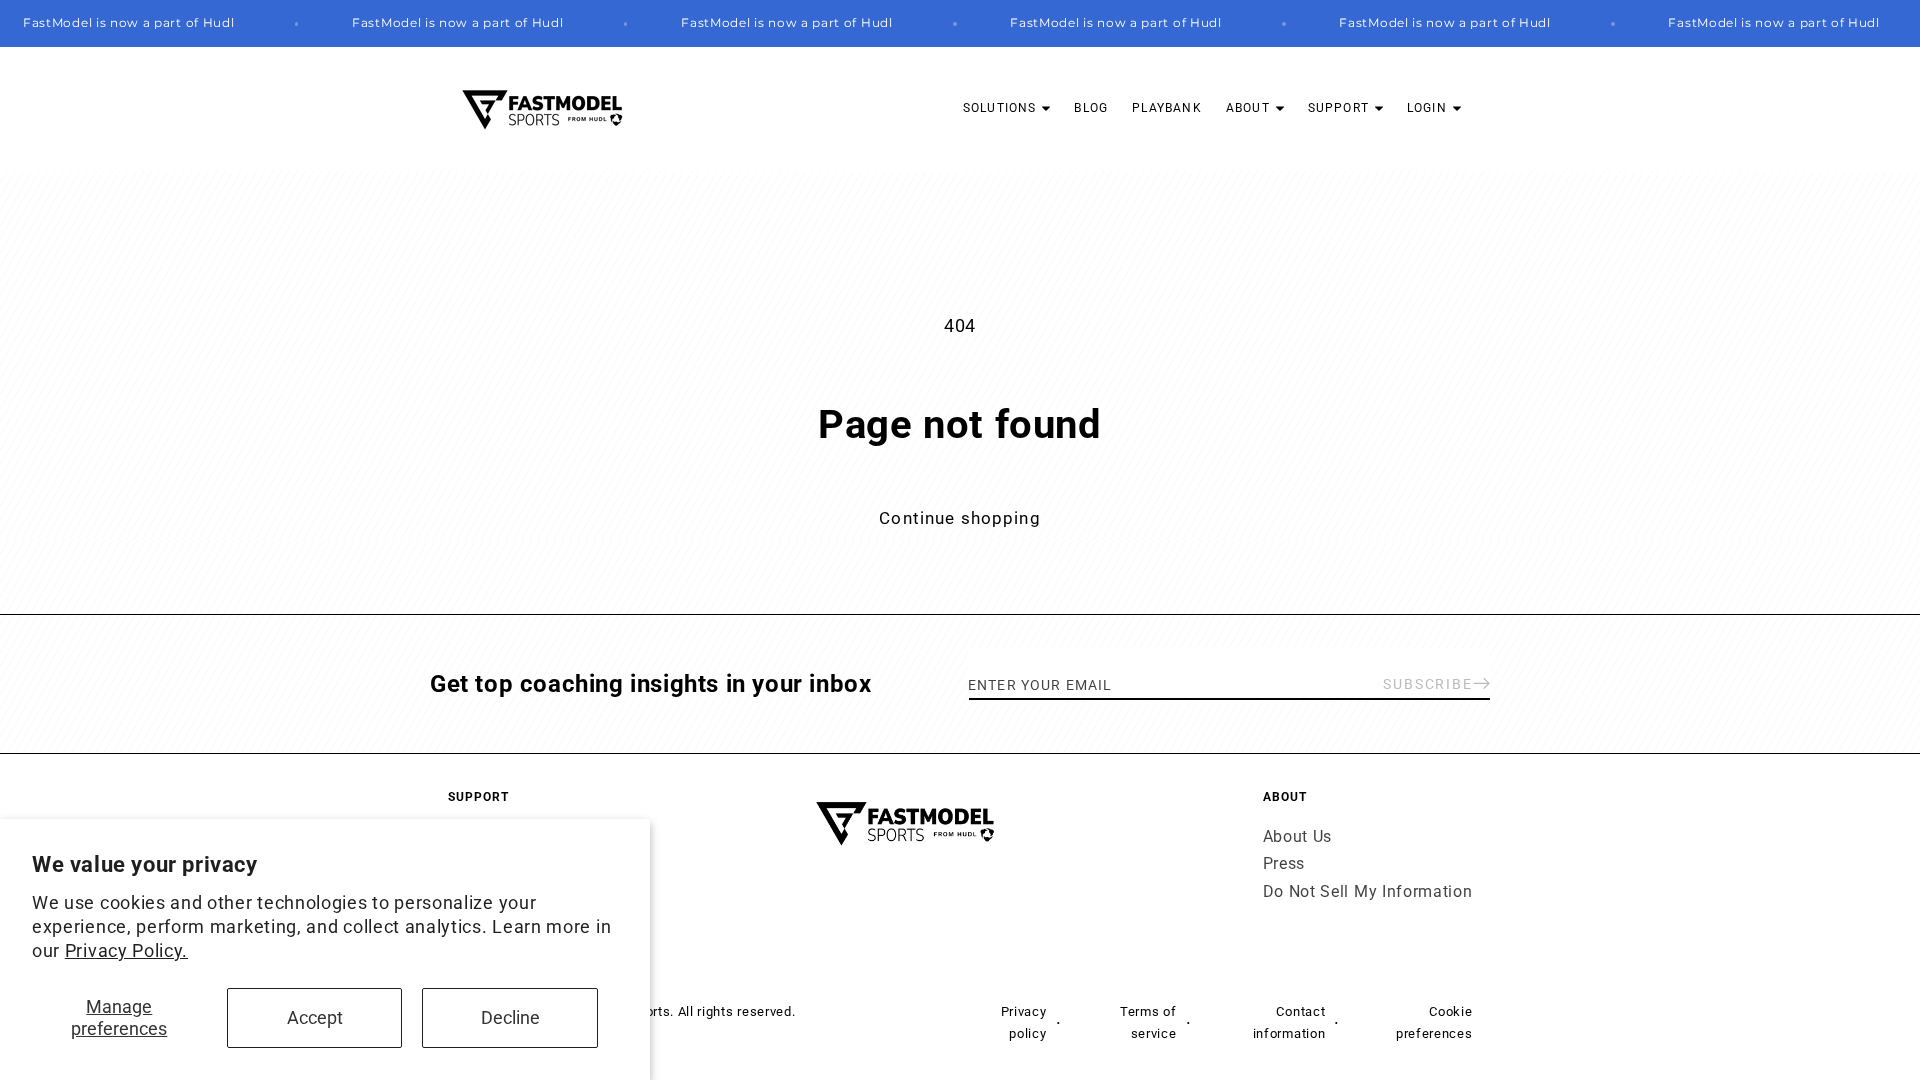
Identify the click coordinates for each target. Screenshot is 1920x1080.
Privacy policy (1024, 1022)
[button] (1007, 108)
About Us (1298, 836)
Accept (315, 1017)
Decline (510, 1017)
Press (1284, 863)
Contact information (1289, 1022)
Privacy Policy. (126, 950)
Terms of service (1148, 1022)
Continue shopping (960, 518)
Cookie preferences (1434, 1022)
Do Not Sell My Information (1368, 891)
